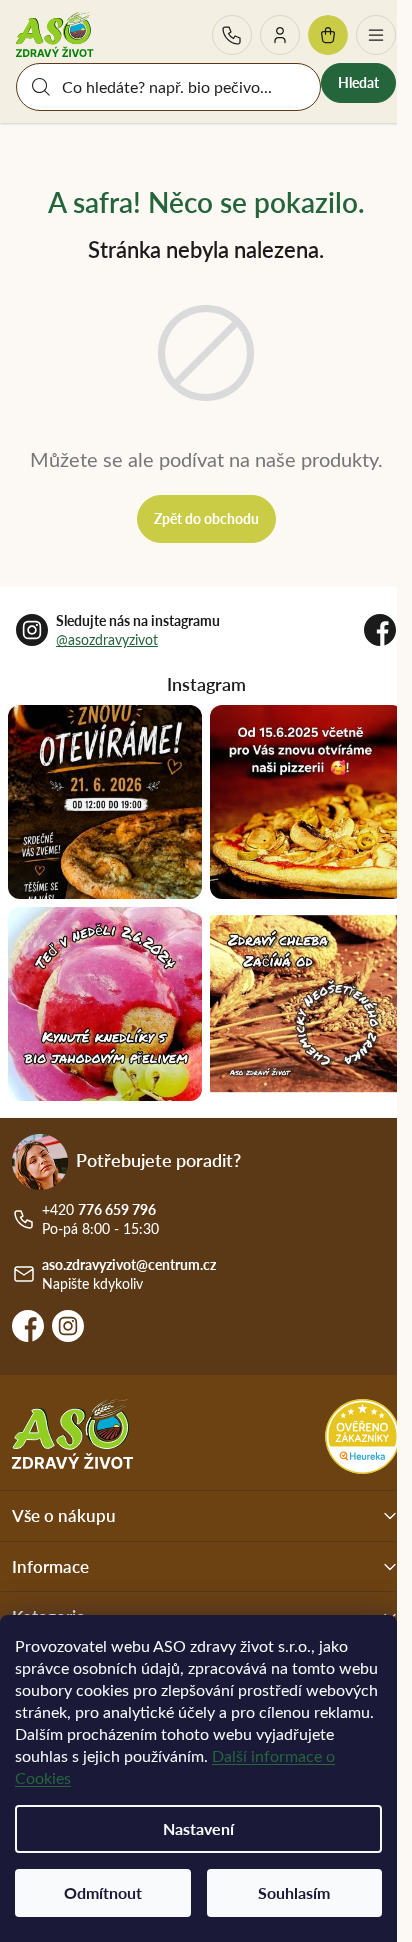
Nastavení (198, 1828)
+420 (232, 35)
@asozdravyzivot (107, 639)
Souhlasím (294, 1892)
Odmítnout (103, 1892)
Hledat (358, 82)
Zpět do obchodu (206, 518)
